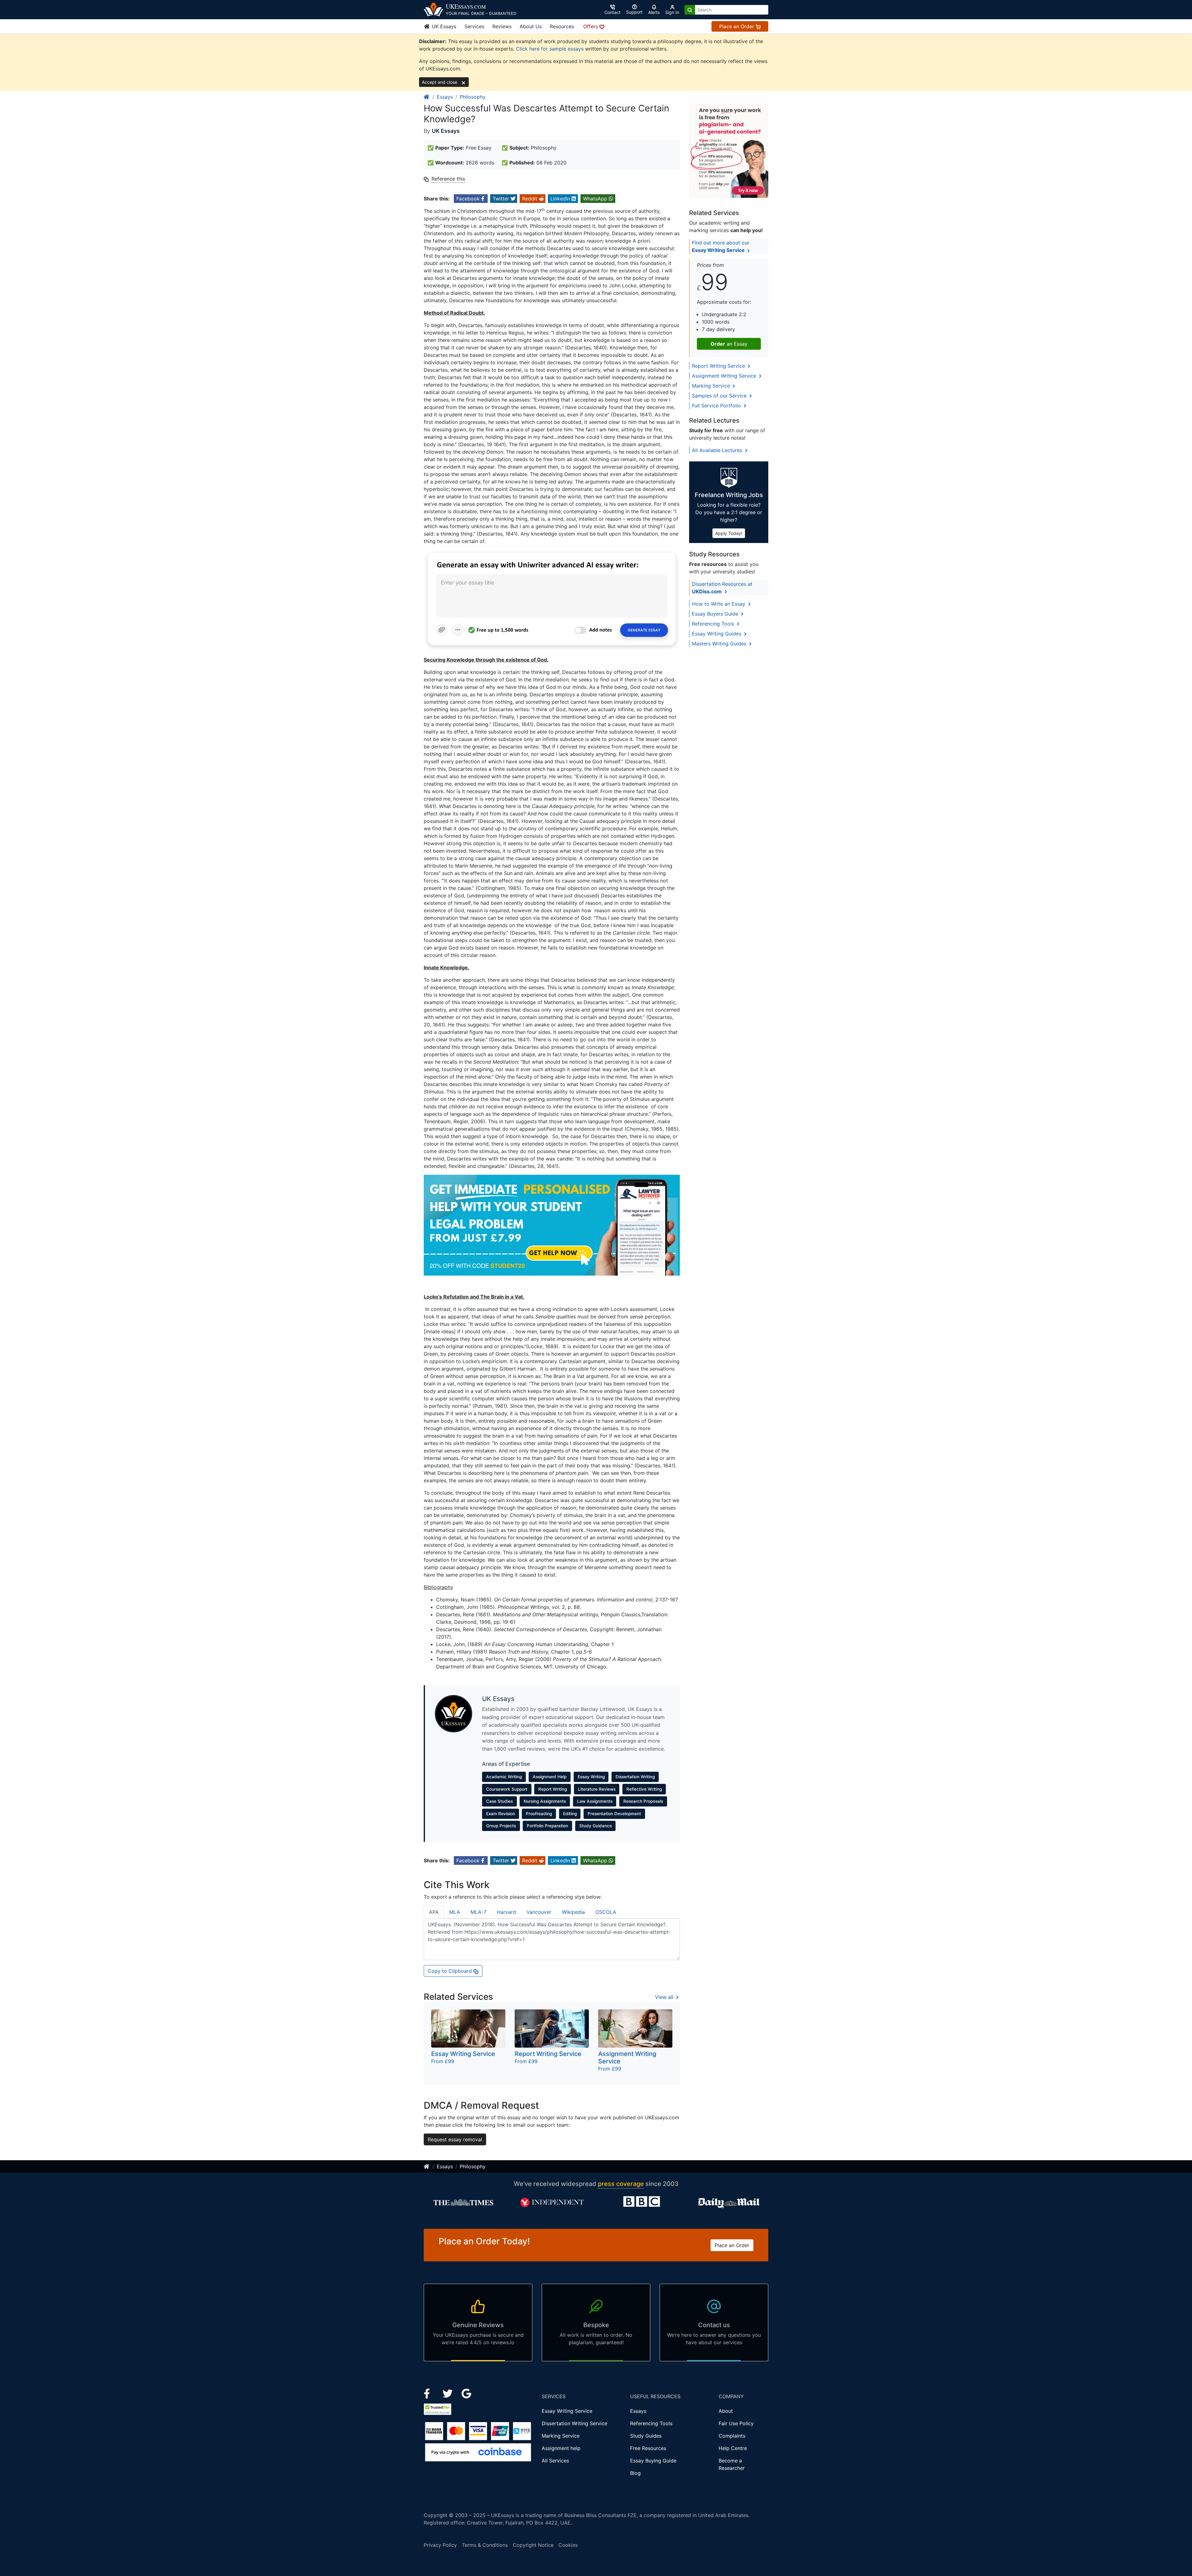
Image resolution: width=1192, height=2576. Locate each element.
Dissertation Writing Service (574, 2423)
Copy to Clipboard (451, 1971)
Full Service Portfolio (717, 406)
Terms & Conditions (485, 2545)
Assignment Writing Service (725, 376)
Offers (591, 26)
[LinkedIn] (448, 2393)
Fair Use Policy (736, 2423)
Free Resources (648, 2448)
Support (634, 12)
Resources (562, 26)
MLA (455, 1912)
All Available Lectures (718, 450)
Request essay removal (455, 2139)
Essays (445, 97)
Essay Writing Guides (717, 634)
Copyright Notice (533, 2545)
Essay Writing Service (567, 2411)
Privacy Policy (440, 2545)
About (726, 2411)
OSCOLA (606, 1912)
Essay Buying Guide (653, 2461)
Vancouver (539, 1912)
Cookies (568, 2545)
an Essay (729, 344)
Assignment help (561, 2448)
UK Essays (443, 26)
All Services (555, 2461)
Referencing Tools (714, 624)
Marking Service (712, 386)
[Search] (690, 10)
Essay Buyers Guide (716, 614)
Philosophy (473, 97)
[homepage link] (427, 97)
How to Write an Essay (719, 604)
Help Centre (733, 2448)
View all (665, 1997)
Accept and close (440, 82)
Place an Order (737, 26)
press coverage (621, 2184)
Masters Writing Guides (720, 644)
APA (434, 1912)
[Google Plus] (467, 2393)
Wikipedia (573, 1912)
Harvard (506, 1912)
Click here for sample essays (550, 49)
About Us (531, 26)
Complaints (732, 2436)
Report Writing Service (719, 366)
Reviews (502, 26)
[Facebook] (429, 2393)
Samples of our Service (720, 396)
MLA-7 (479, 1912)
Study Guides (646, 2436)
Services (474, 26)
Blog (635, 2473)
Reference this (448, 179)
